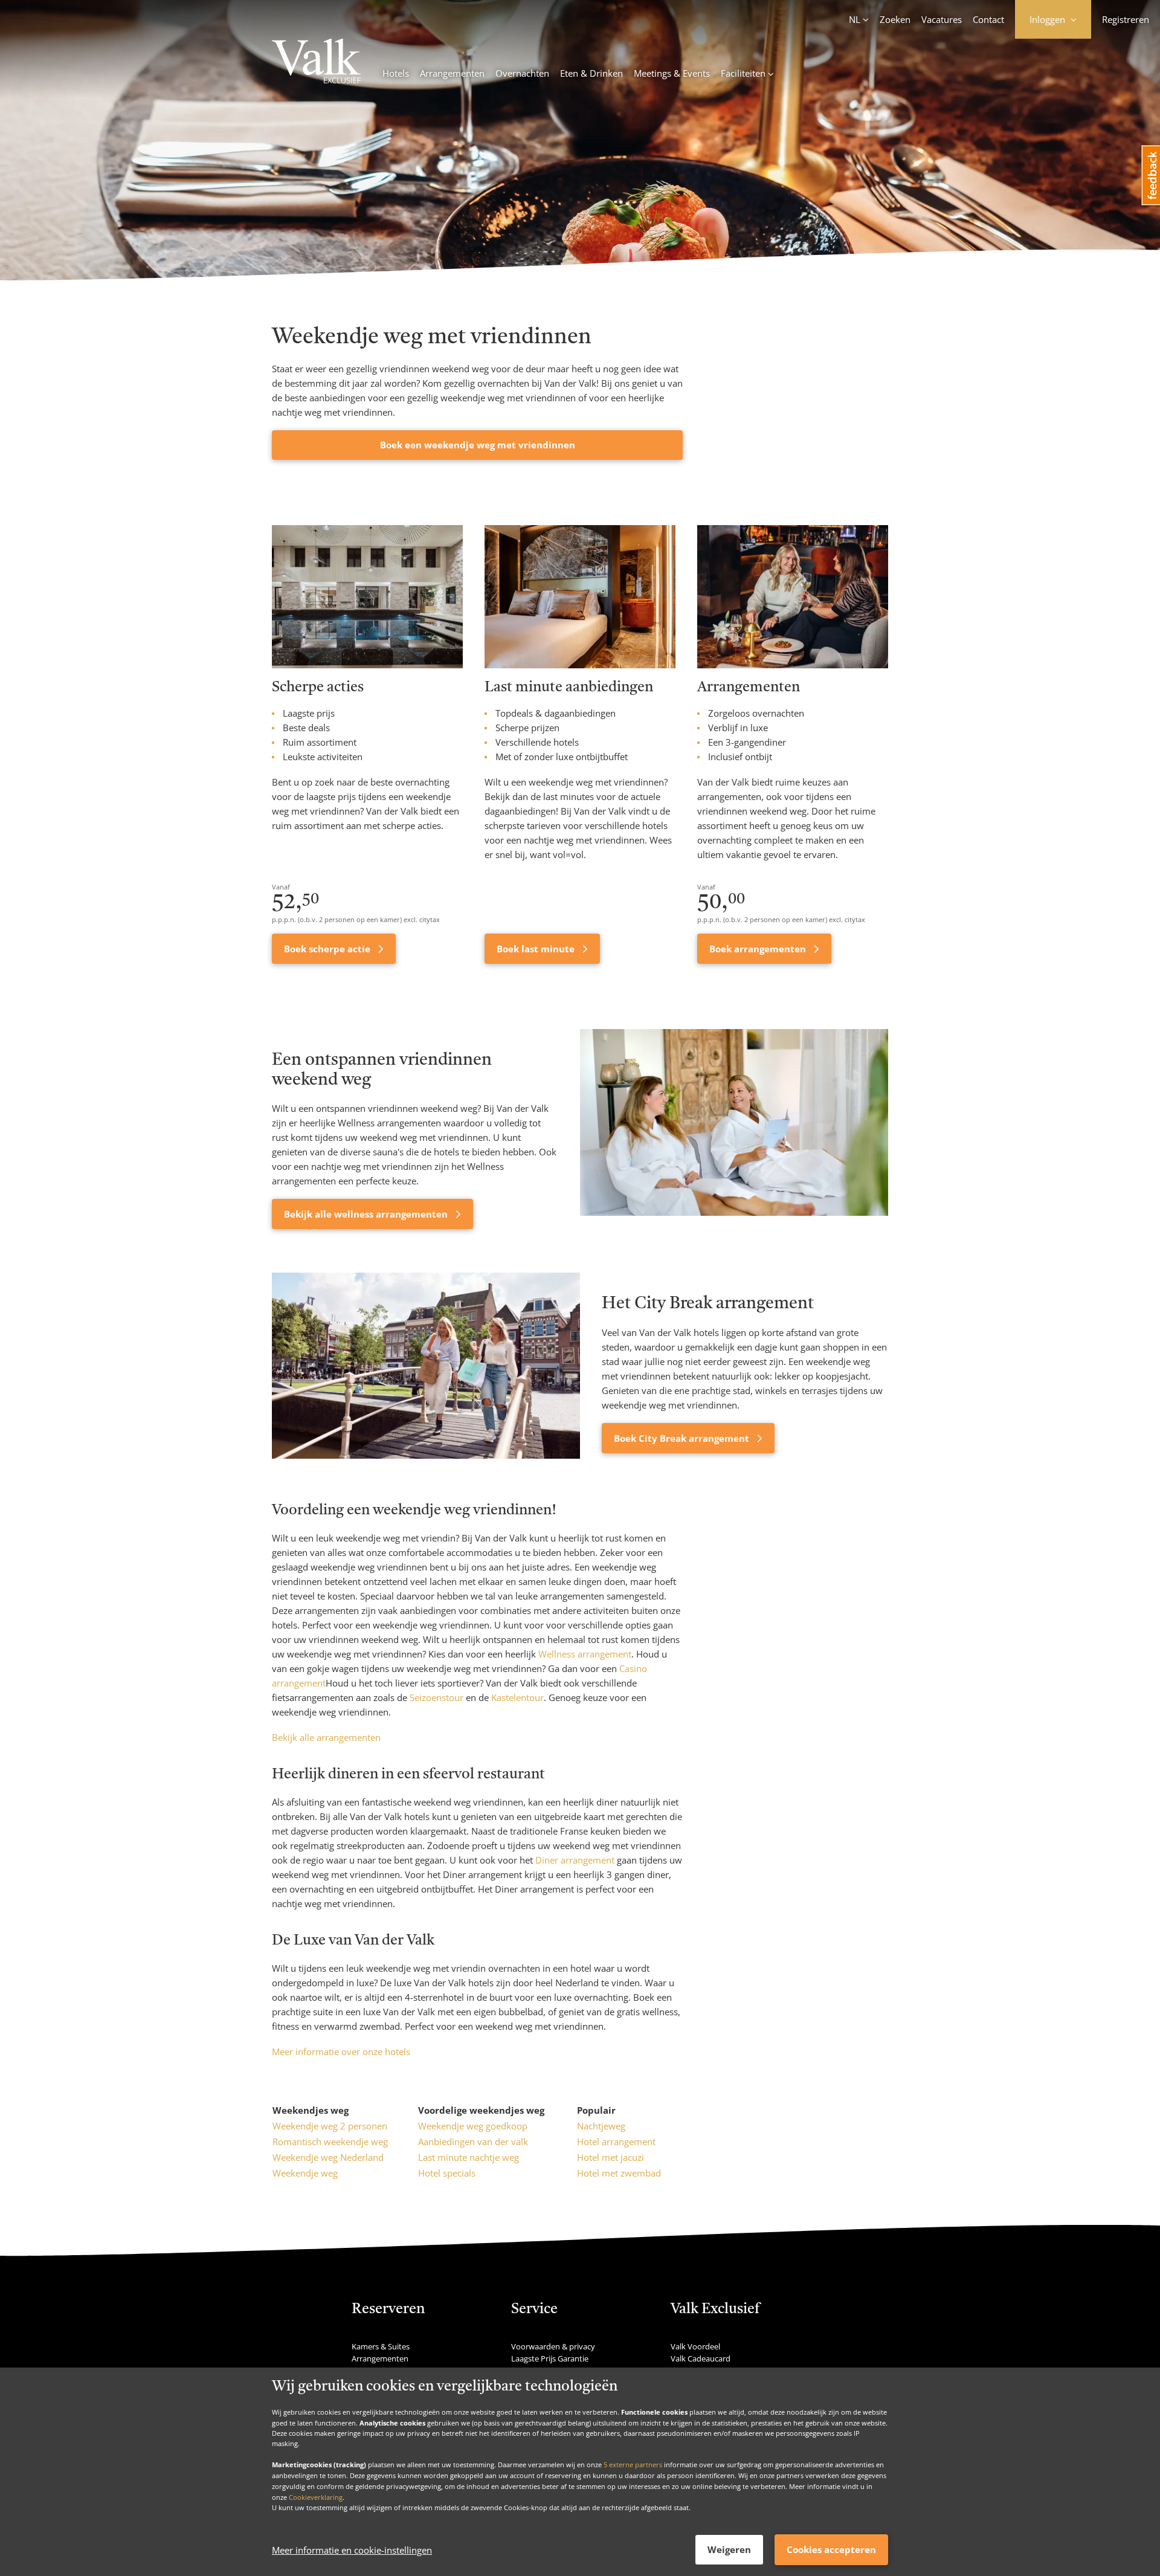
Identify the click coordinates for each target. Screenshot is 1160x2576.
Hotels (396, 73)
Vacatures (942, 19)
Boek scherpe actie (328, 949)
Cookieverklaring (316, 2497)
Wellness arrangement (585, 1654)
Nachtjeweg (601, 2126)
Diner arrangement (575, 1860)
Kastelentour (517, 1697)
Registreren (1126, 19)
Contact (988, 19)
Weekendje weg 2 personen (330, 2126)
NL (855, 19)
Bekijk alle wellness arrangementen (367, 1214)
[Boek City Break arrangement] (426, 1366)
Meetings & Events (672, 73)
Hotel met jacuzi (611, 2157)
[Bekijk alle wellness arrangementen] (734, 1129)
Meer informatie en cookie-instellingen (352, 2550)
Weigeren (729, 2549)
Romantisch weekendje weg (330, 2142)
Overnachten (522, 73)
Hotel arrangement (616, 2142)
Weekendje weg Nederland (328, 2157)
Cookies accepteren (831, 2549)
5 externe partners (633, 2465)
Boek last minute (537, 949)
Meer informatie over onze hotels (341, 2051)
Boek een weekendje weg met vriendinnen (478, 445)
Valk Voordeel (695, 2346)
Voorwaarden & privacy (553, 2346)
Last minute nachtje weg (469, 2157)
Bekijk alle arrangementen (326, 1737)
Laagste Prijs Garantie (550, 2358)
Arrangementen (452, 73)
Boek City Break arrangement (683, 1438)
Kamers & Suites (381, 2346)
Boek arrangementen (759, 949)
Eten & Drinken (591, 73)
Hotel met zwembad (619, 2173)
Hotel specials (447, 2173)
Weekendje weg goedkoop (473, 2126)
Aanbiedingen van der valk (473, 2142)
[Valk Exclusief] (316, 63)
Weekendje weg (305, 2173)
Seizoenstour (437, 1697)
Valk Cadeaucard (701, 2358)
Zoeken (895, 19)
